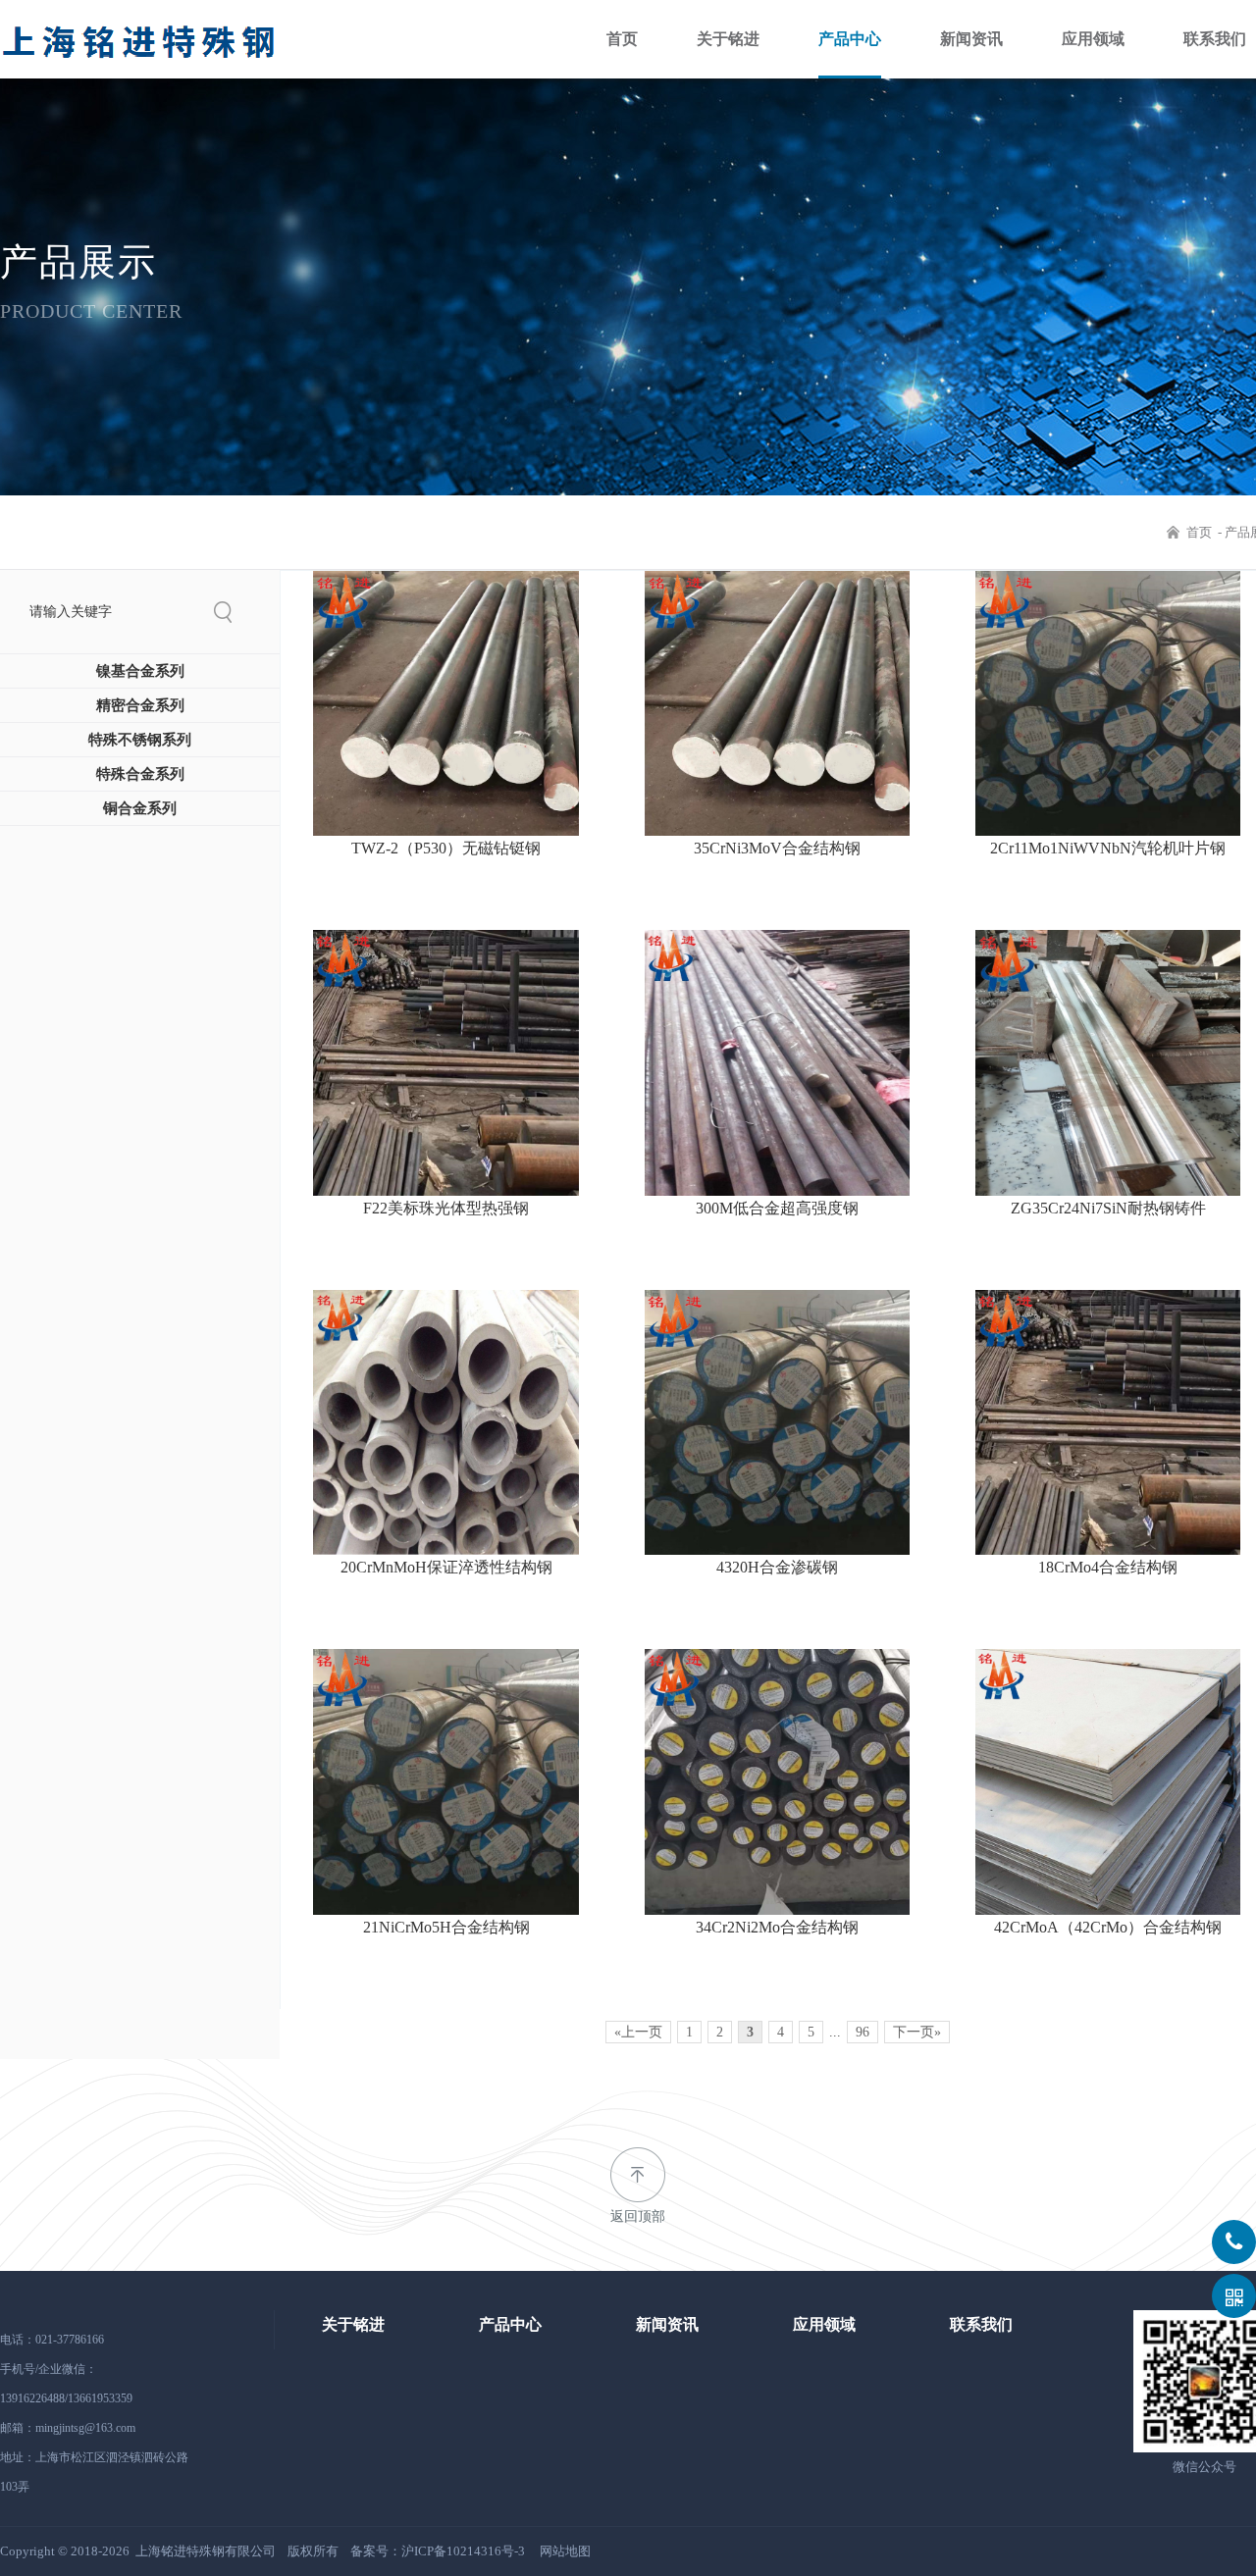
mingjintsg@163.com (85, 2428)
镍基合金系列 (140, 671)
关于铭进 (728, 39)
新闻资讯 (971, 39)
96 (863, 2032)
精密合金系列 (140, 705)
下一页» (917, 2032)
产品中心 (850, 39)
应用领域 (1093, 39)
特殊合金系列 (140, 774)
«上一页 (638, 2032)
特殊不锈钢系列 (140, 740)
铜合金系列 (140, 808)
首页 (622, 39)
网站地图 (565, 2551)
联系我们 (1215, 39)
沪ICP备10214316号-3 (463, 2551)
